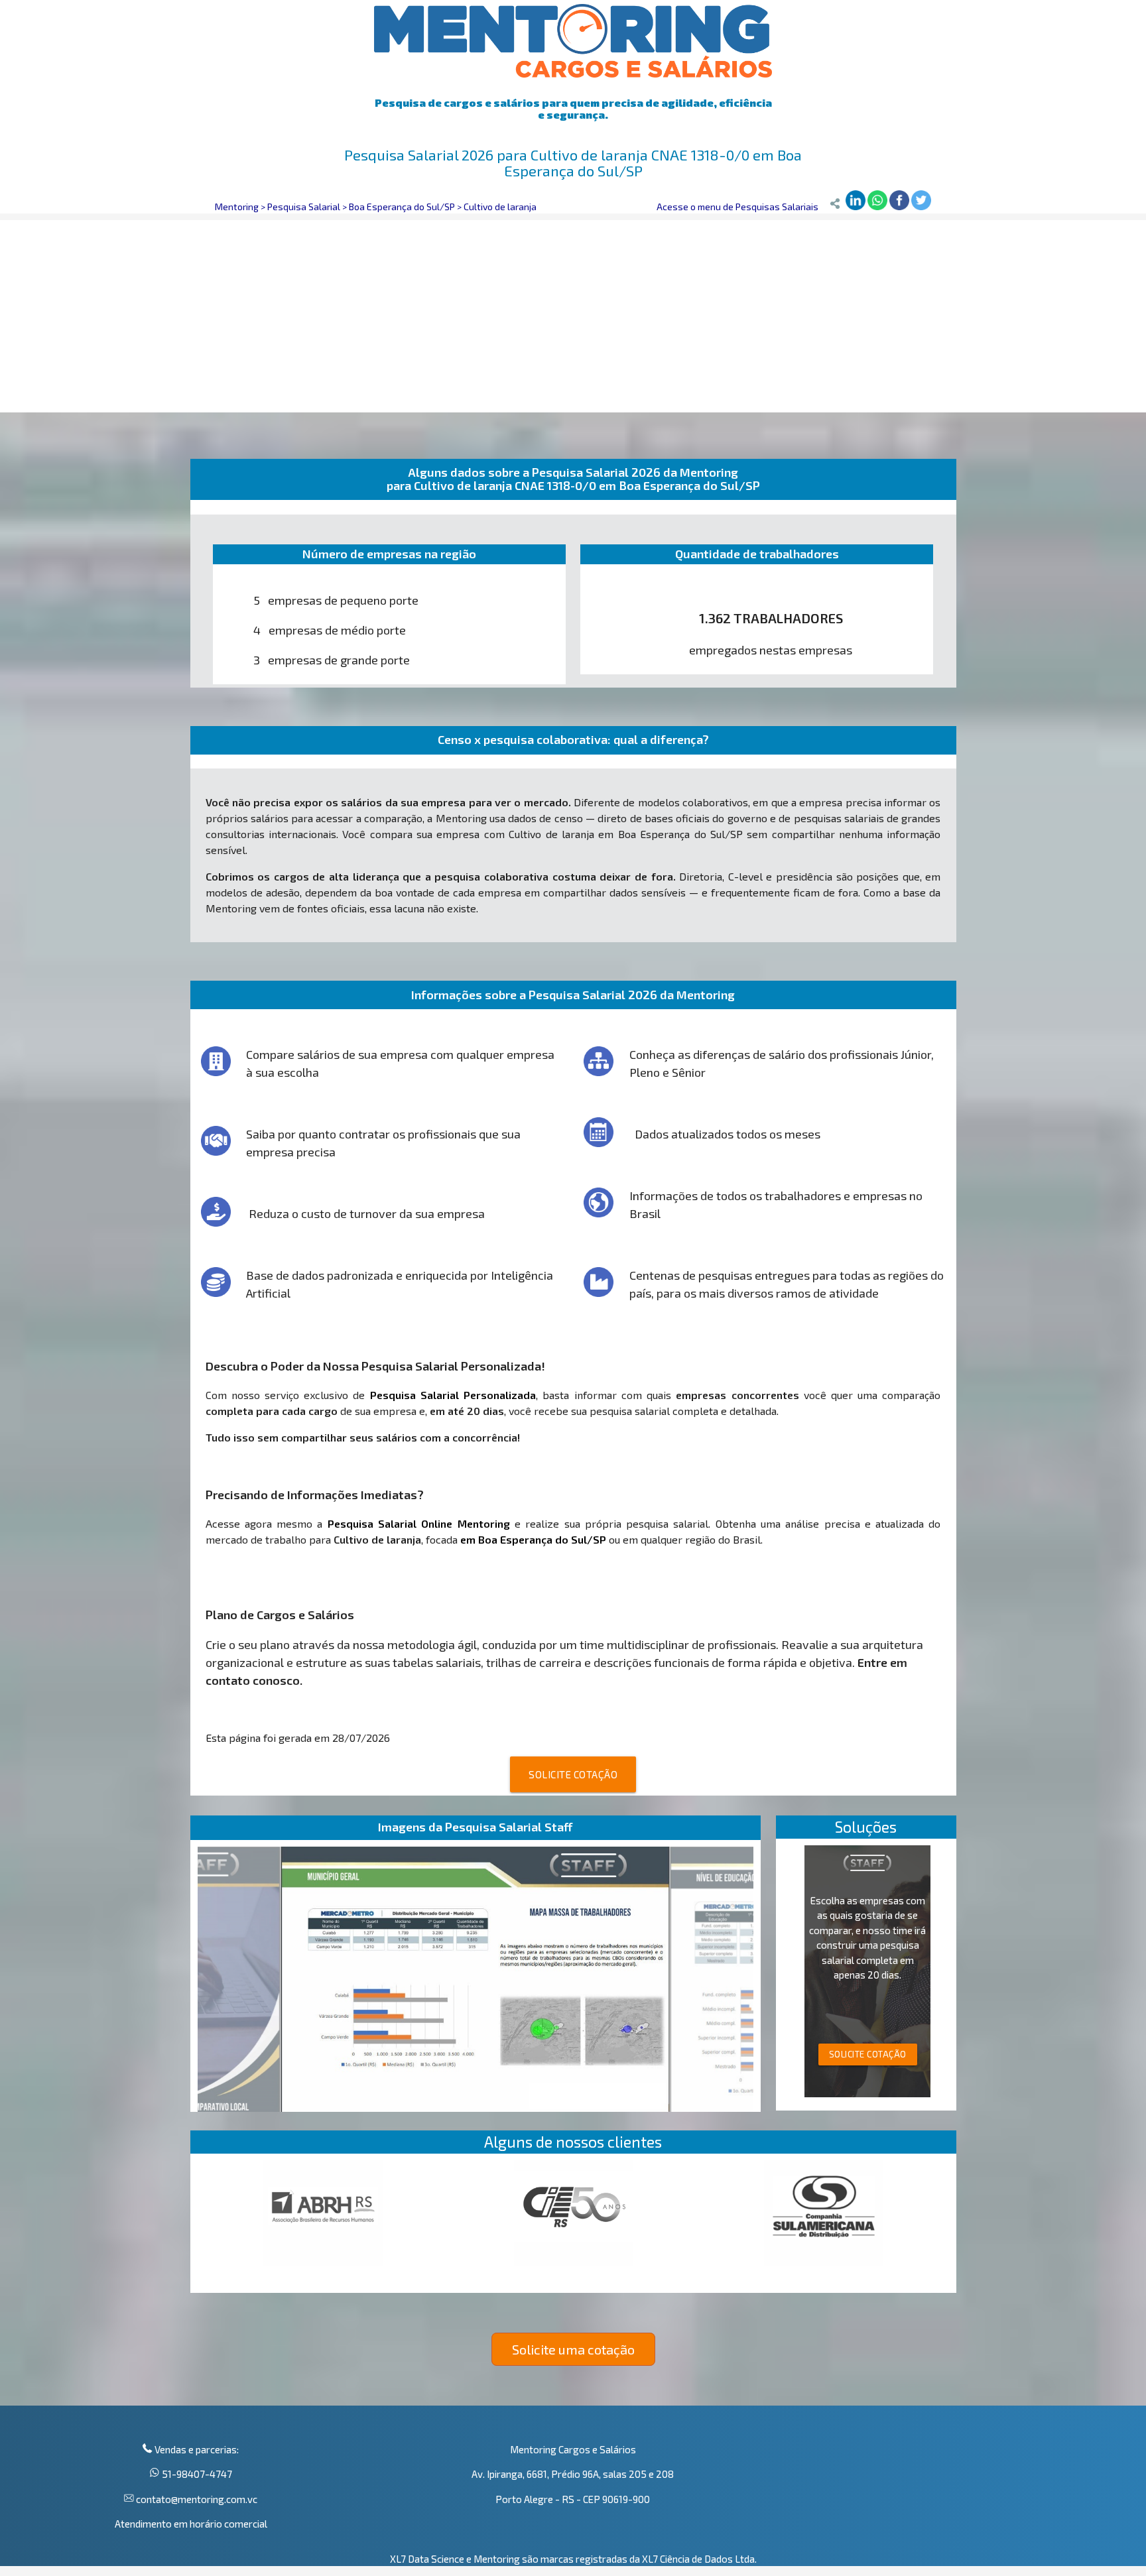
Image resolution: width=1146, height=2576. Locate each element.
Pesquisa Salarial (304, 207)
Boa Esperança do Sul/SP (402, 207)
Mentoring (237, 207)
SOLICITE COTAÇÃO (573, 1774)
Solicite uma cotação (573, 2349)
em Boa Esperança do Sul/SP (533, 1539)
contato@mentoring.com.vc (196, 2499)
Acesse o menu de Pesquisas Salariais (737, 207)
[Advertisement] (573, 313)
